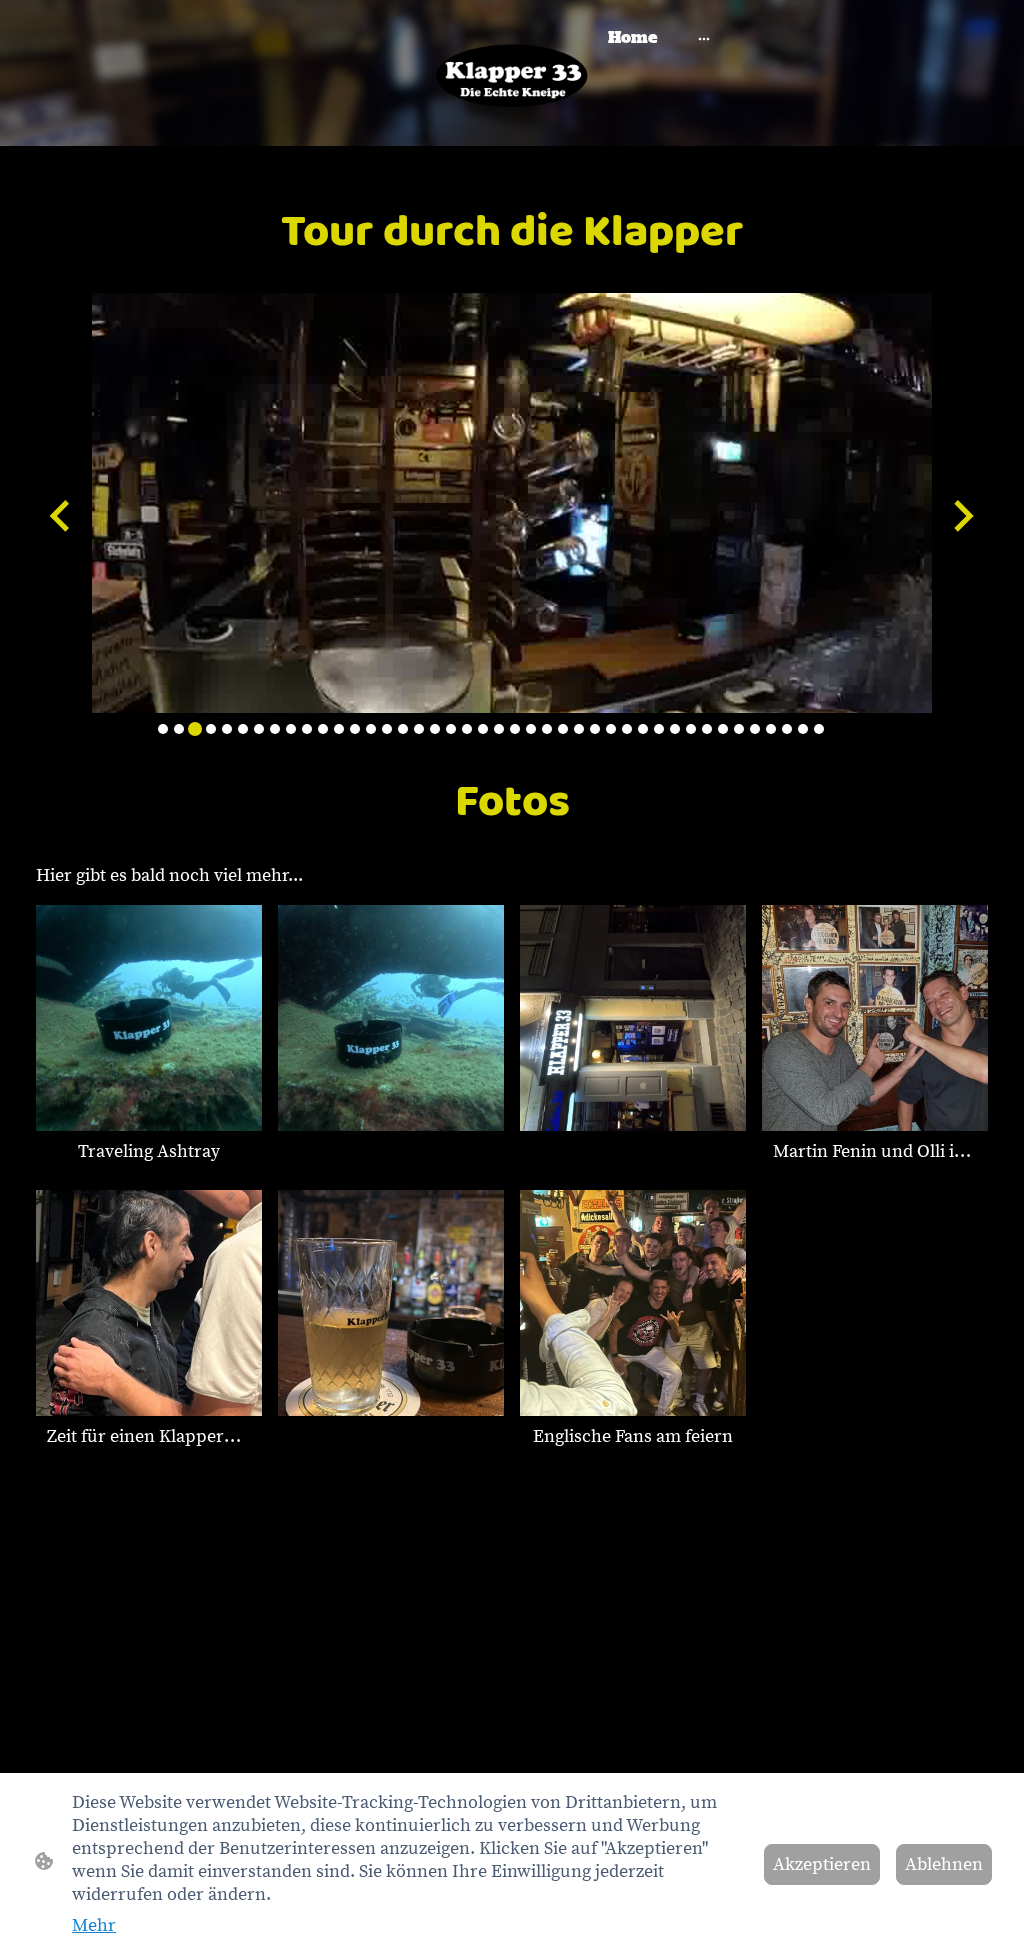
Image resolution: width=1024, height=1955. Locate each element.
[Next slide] (961, 515)
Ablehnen (944, 1864)
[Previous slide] (61, 515)
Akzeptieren (822, 1864)
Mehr (94, 1925)
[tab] (163, 729)
